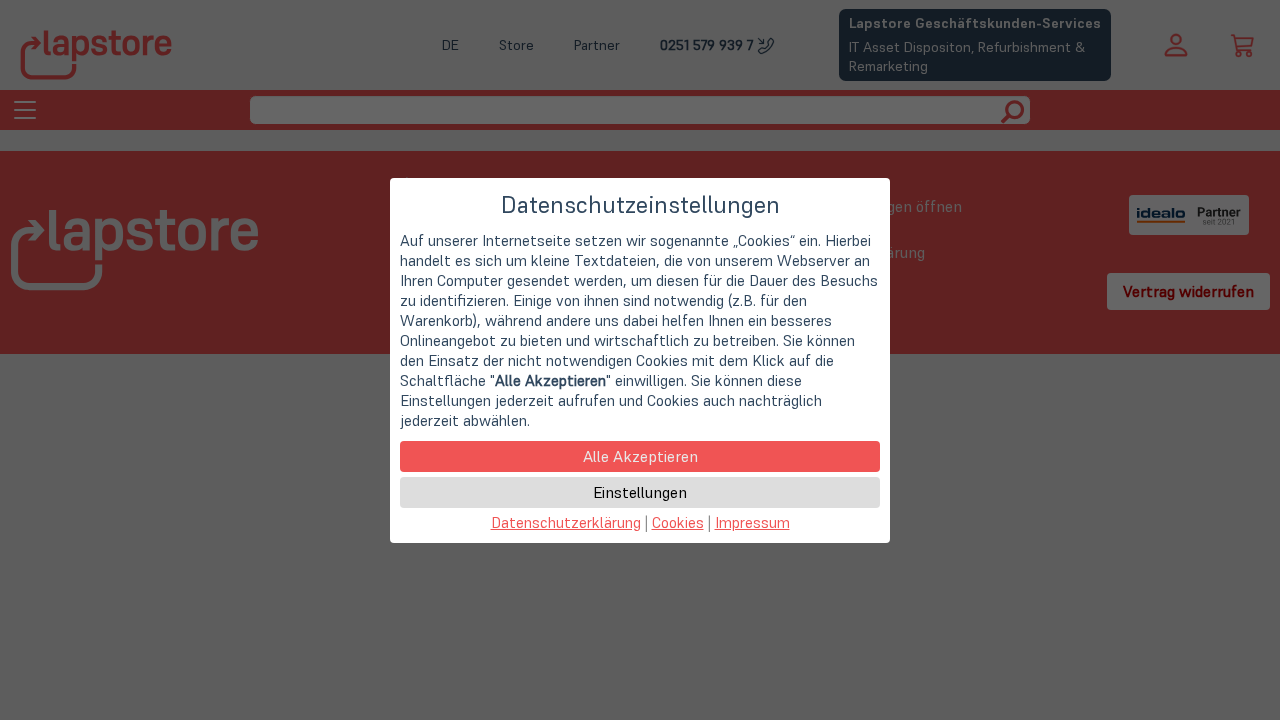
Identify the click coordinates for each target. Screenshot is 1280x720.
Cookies (678, 522)
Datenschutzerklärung (566, 522)
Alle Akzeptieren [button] (640, 456)
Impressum (752, 522)
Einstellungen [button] (640, 492)
